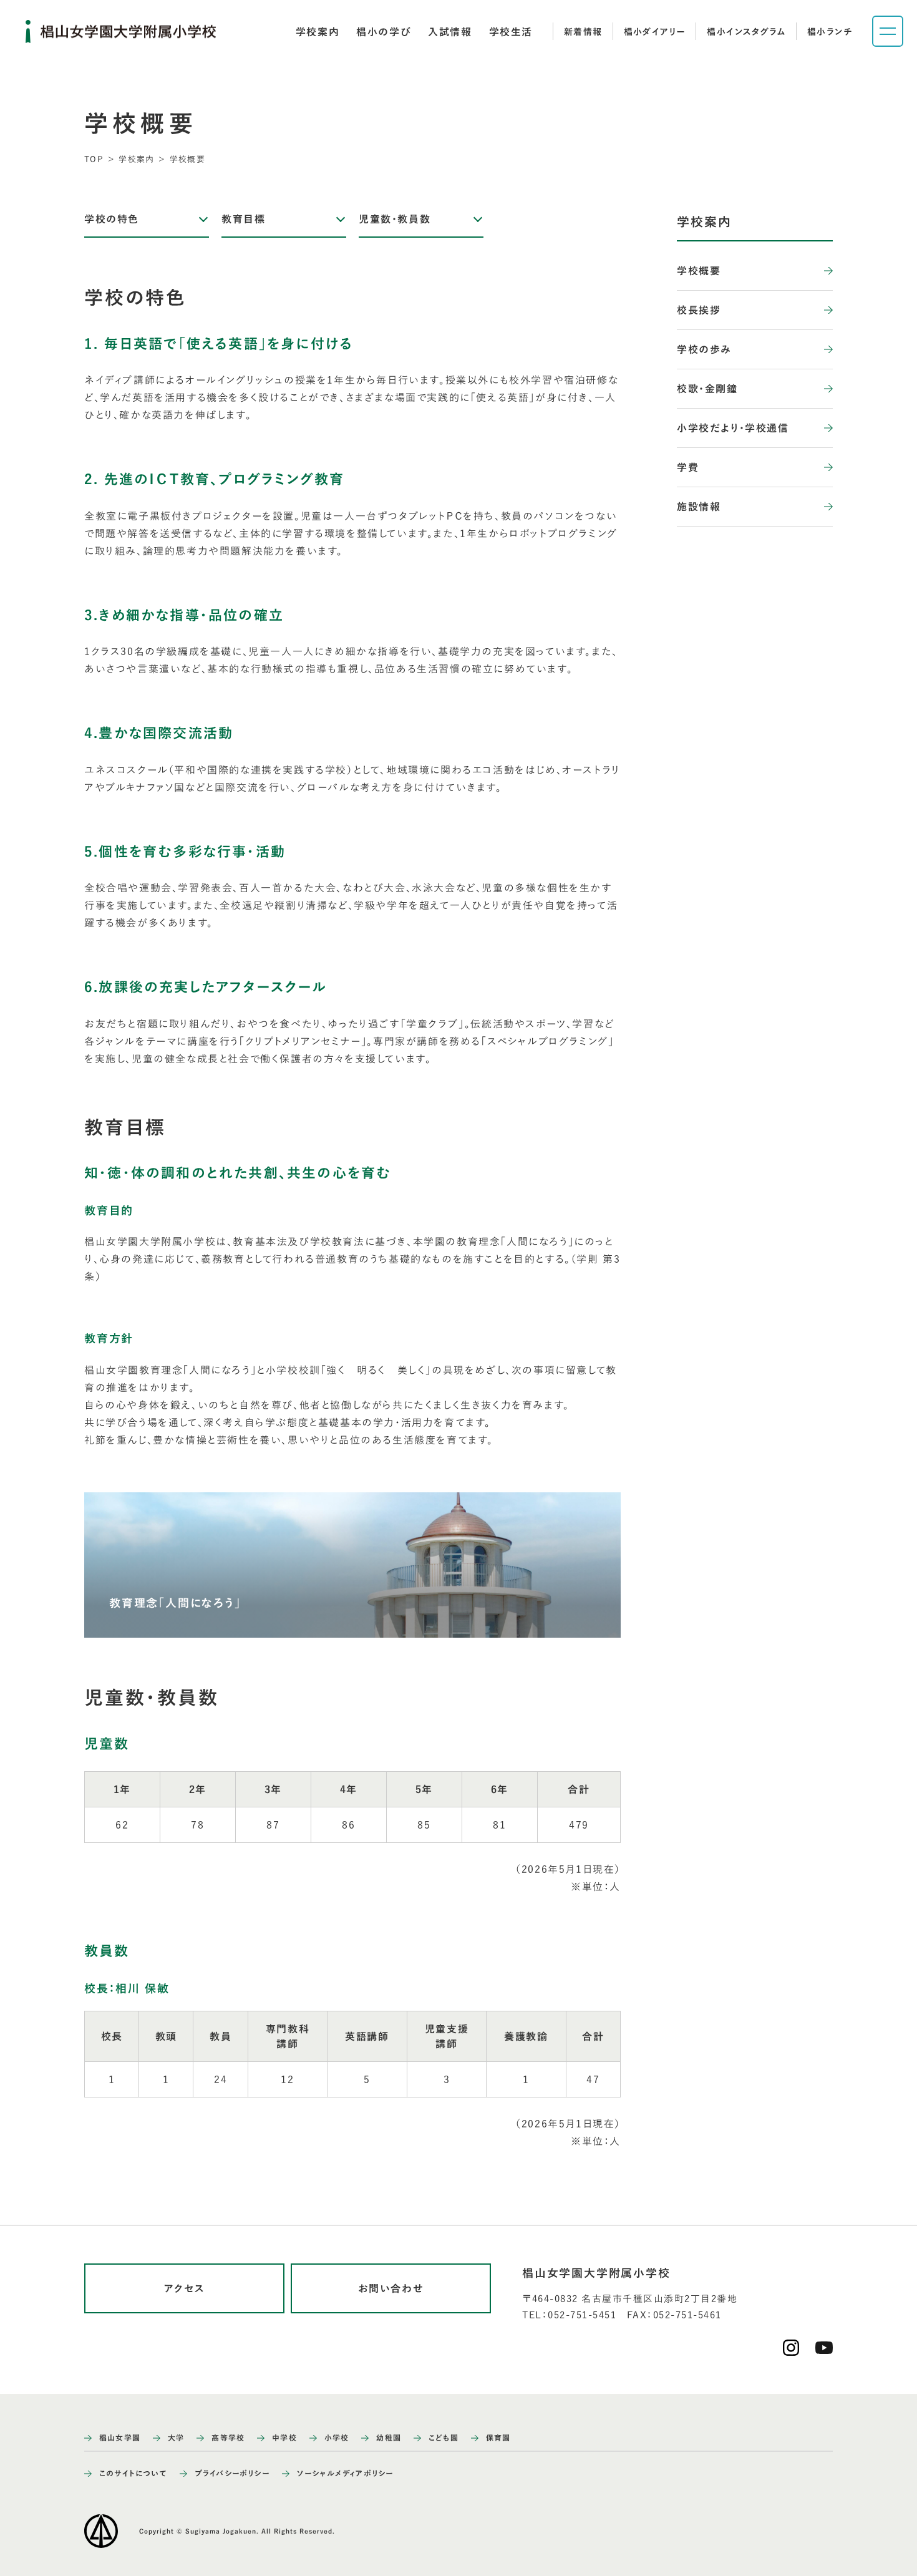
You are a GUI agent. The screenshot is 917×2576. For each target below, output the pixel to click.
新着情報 (583, 32)
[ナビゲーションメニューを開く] (888, 31)
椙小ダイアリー (655, 32)
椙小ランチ (830, 32)
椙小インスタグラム (746, 32)
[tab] (318, 32)
